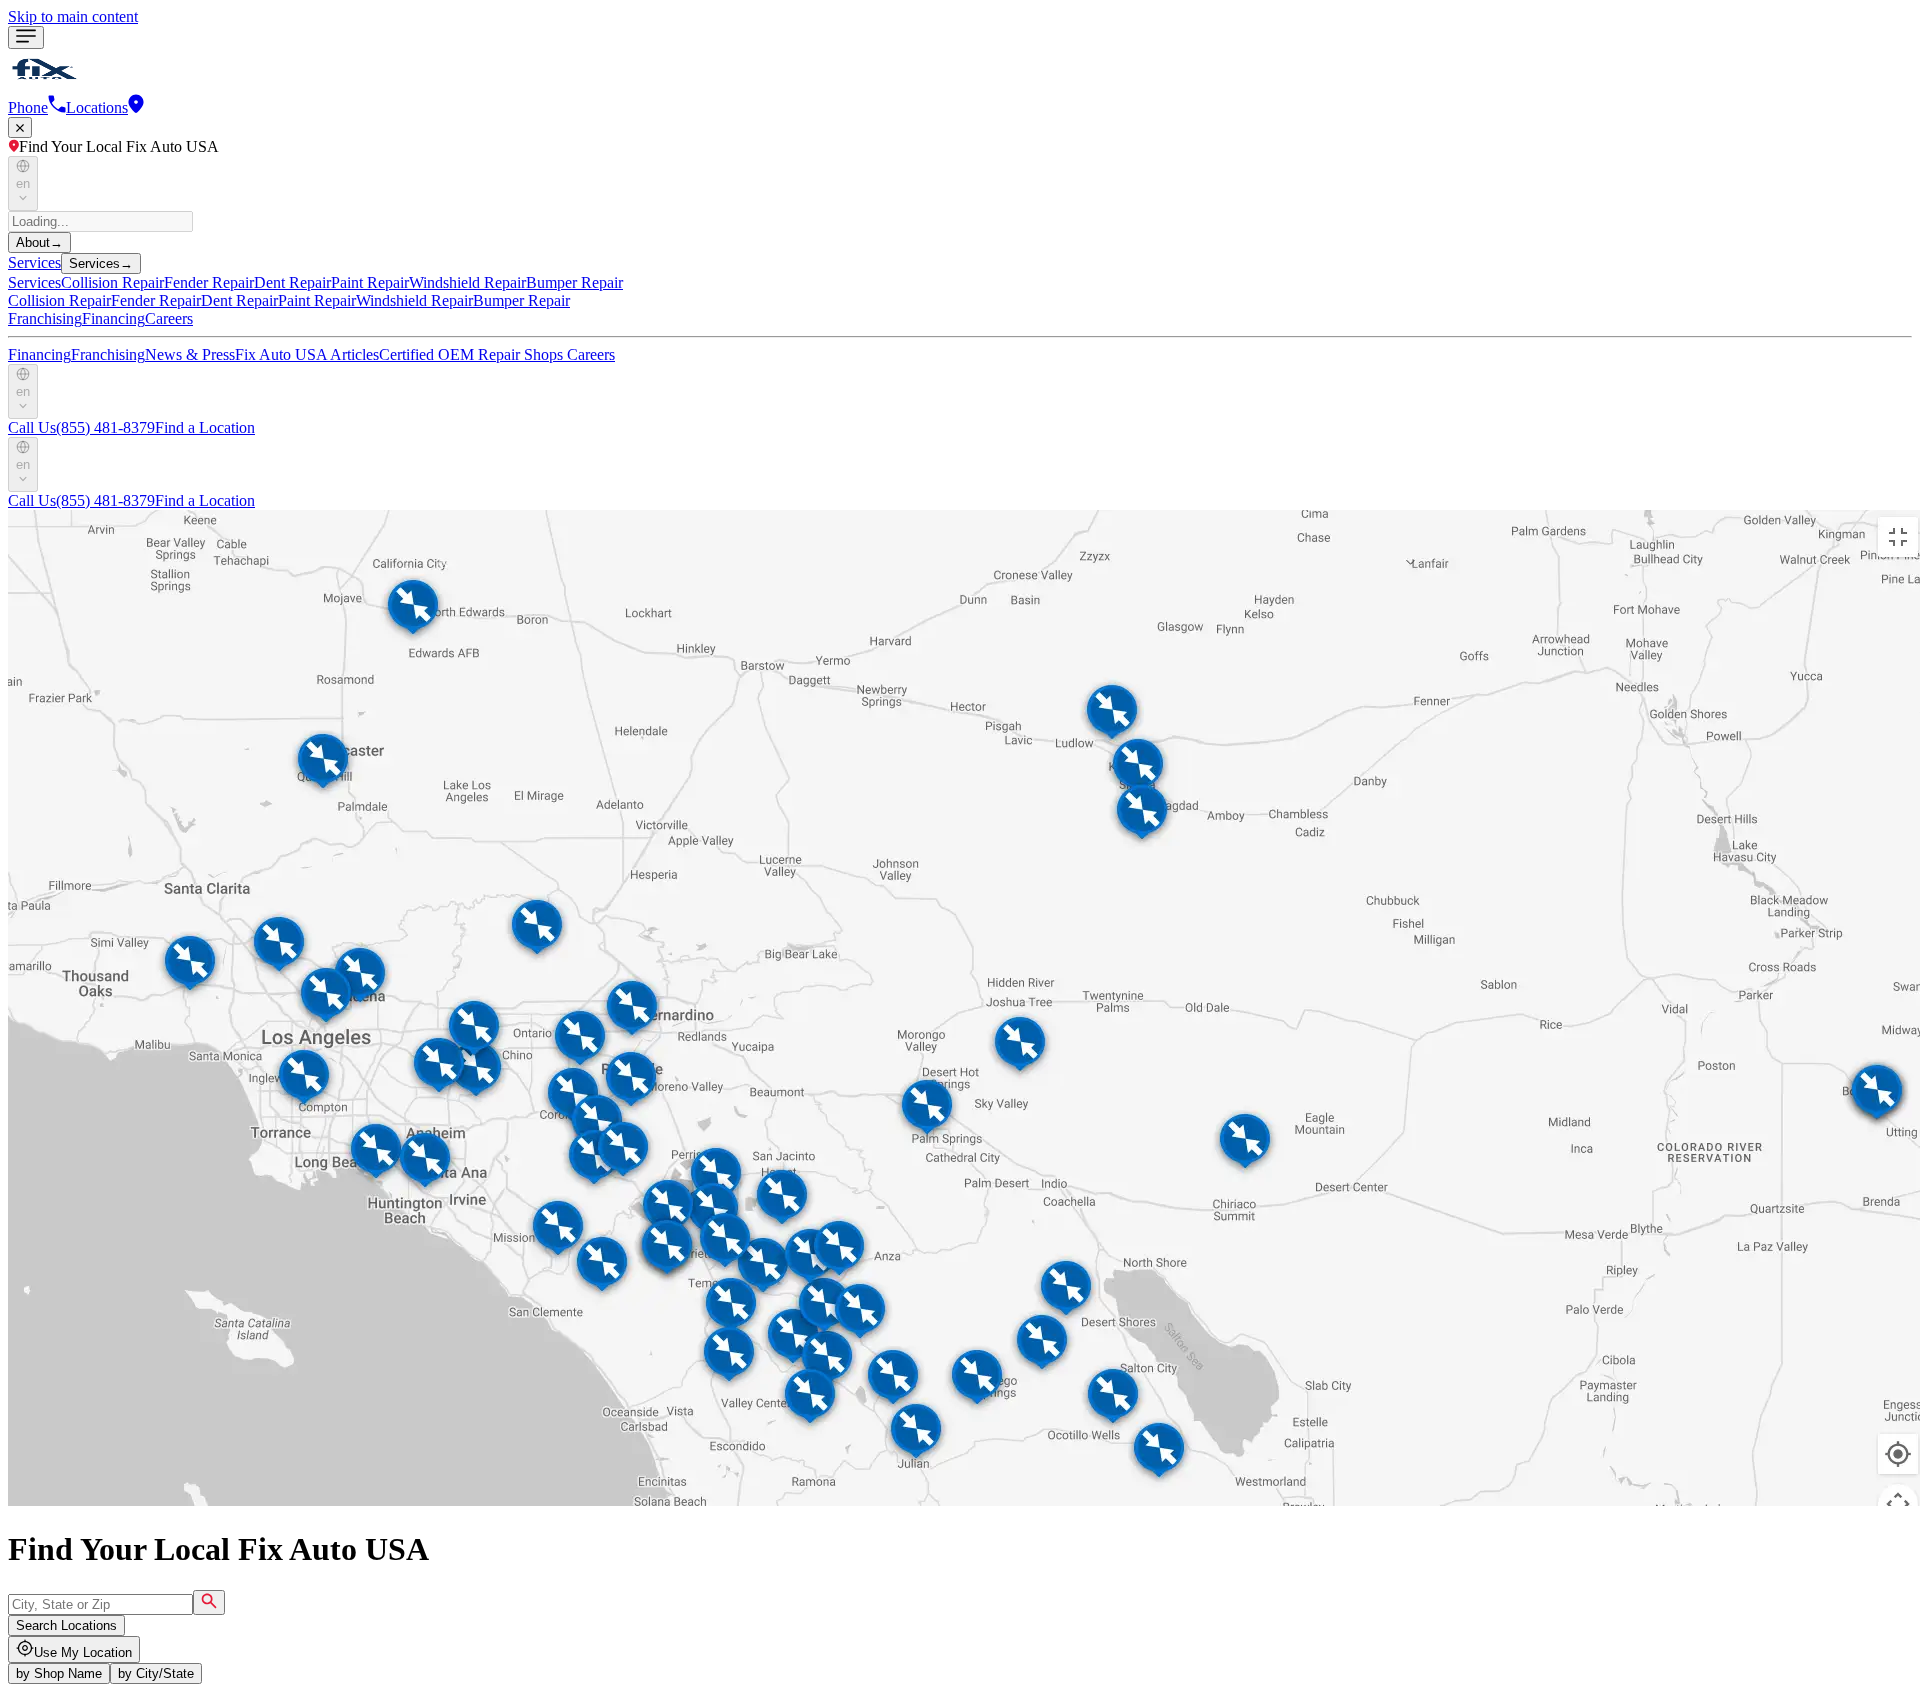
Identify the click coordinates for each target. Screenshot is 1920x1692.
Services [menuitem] (34, 282)
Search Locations (66, 1625)
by (59, 1673)
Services (34, 262)
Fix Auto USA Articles (307, 354)
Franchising (45, 318)
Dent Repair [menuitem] (292, 282)
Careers (169, 318)
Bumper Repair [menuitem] (574, 282)
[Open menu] (26, 37)
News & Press (190, 354)
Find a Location (205, 427)
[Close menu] (20, 127)
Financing (113, 318)
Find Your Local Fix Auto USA (119, 146)
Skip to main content (73, 16)
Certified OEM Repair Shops (473, 354)
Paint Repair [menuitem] (370, 282)
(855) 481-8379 (81, 427)
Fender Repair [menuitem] (209, 282)
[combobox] (100, 1604)
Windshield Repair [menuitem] (467, 282)
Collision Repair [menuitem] (112, 282)
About (39, 242)
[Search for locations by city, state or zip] (209, 1602)
